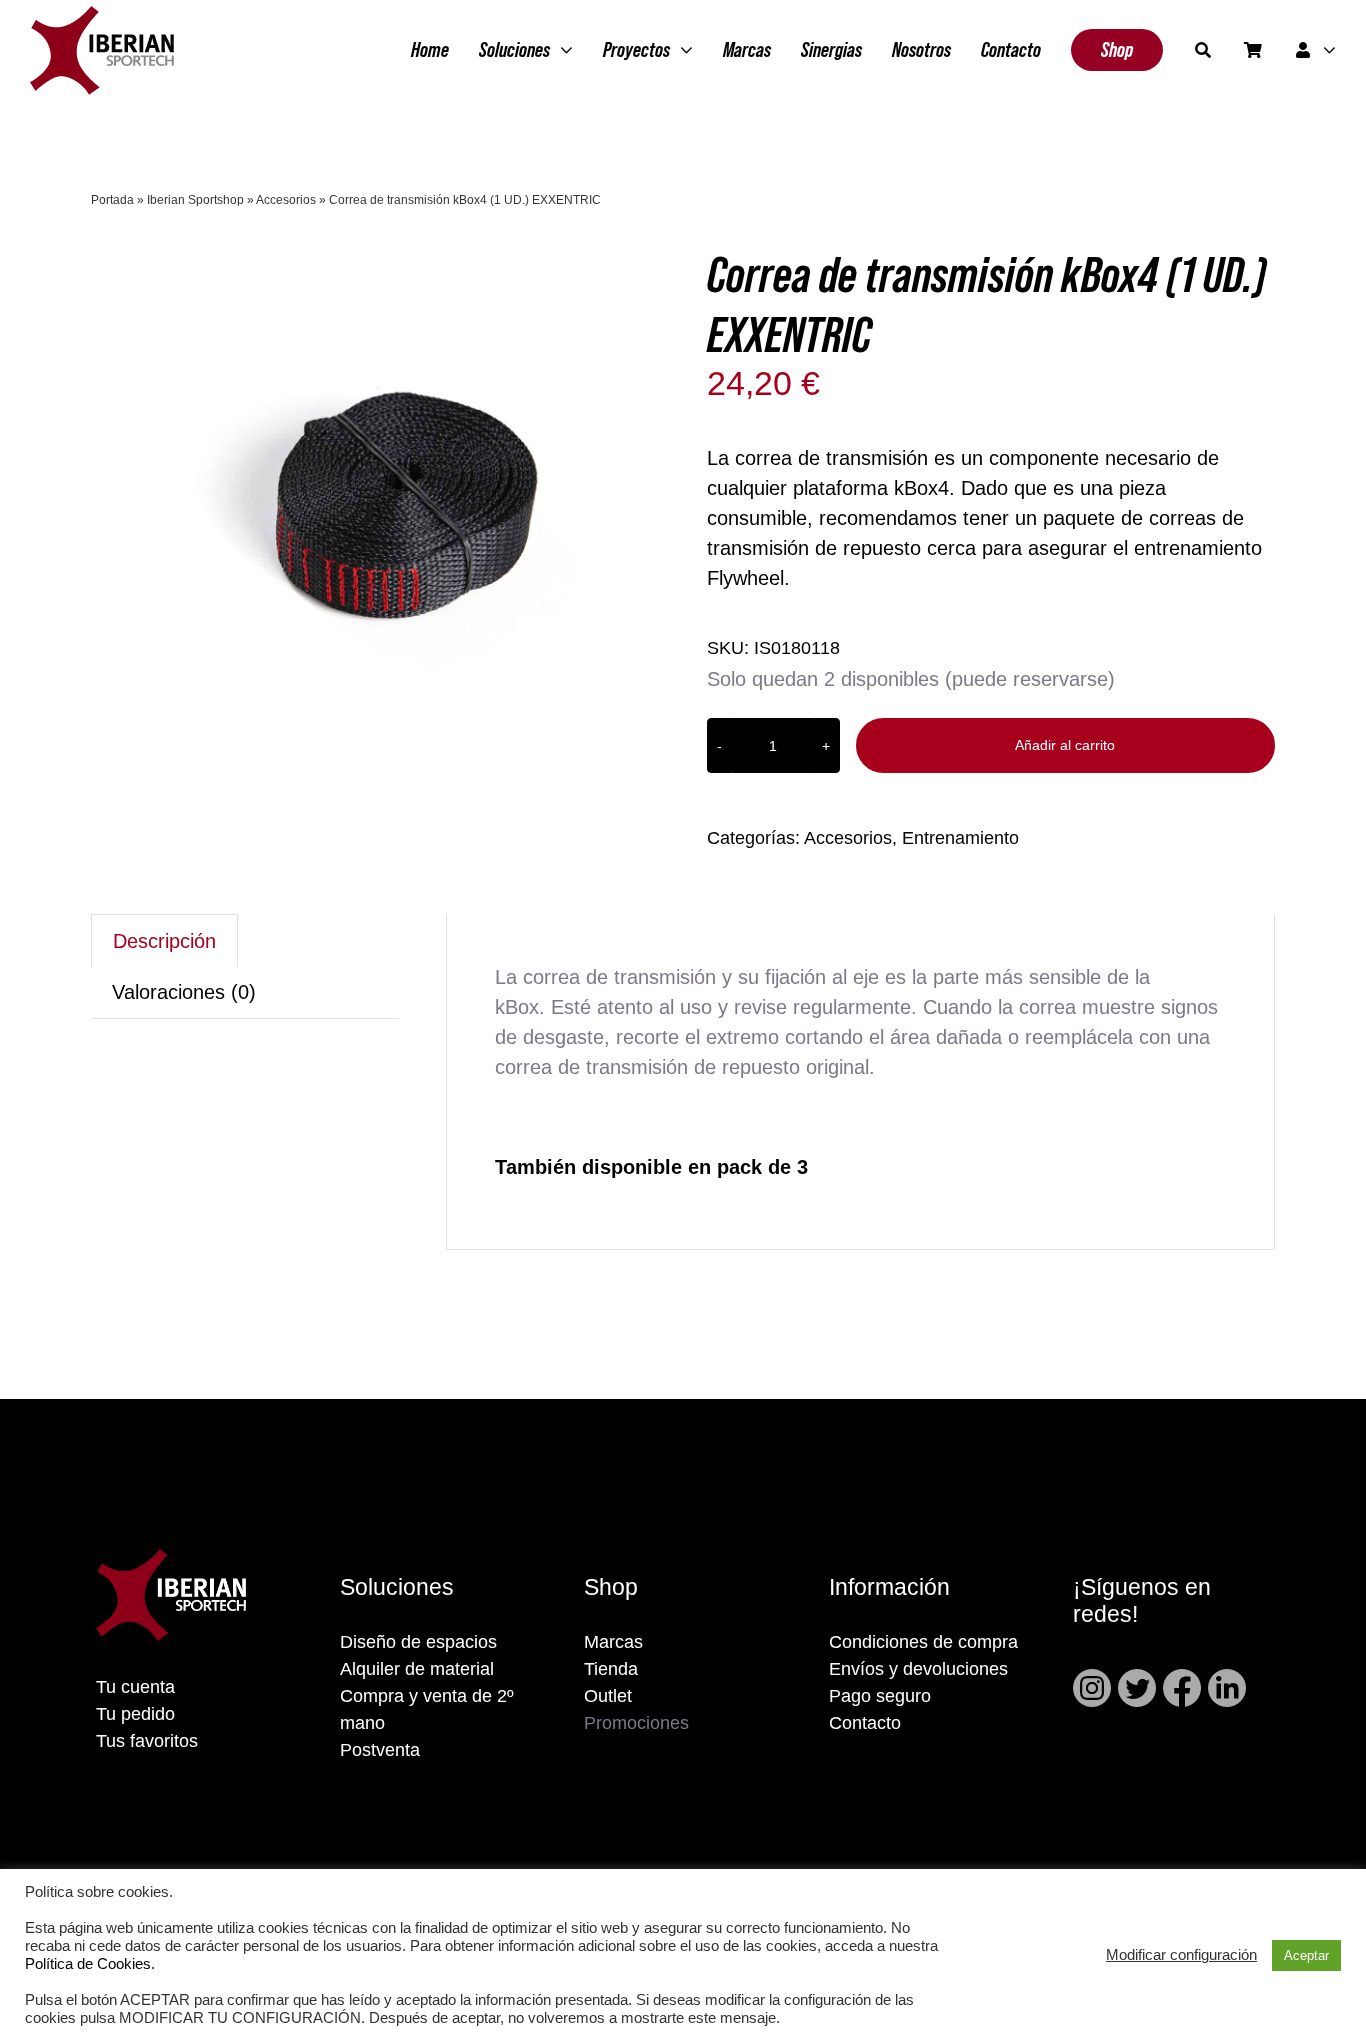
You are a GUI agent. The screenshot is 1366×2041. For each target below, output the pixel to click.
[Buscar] (1203, 50)
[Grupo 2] (102, 16)
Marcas (613, 1642)
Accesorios (286, 200)
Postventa (380, 1750)
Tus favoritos (147, 1741)
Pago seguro (880, 1696)
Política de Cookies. (90, 1964)
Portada (112, 200)
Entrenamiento (960, 838)
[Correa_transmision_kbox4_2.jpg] (412, 511)
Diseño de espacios (418, 1642)
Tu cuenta (135, 1687)
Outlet (608, 1696)
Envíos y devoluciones (918, 1669)
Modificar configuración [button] (1181, 1955)
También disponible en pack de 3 (654, 1167)
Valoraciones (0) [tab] (184, 992)
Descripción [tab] (164, 941)
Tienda (611, 1669)
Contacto (865, 1723)
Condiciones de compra (923, 1642)
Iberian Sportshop (195, 200)
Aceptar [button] (1306, 1955)
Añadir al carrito (1065, 745)
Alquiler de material (417, 1669)
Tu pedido (135, 1714)
